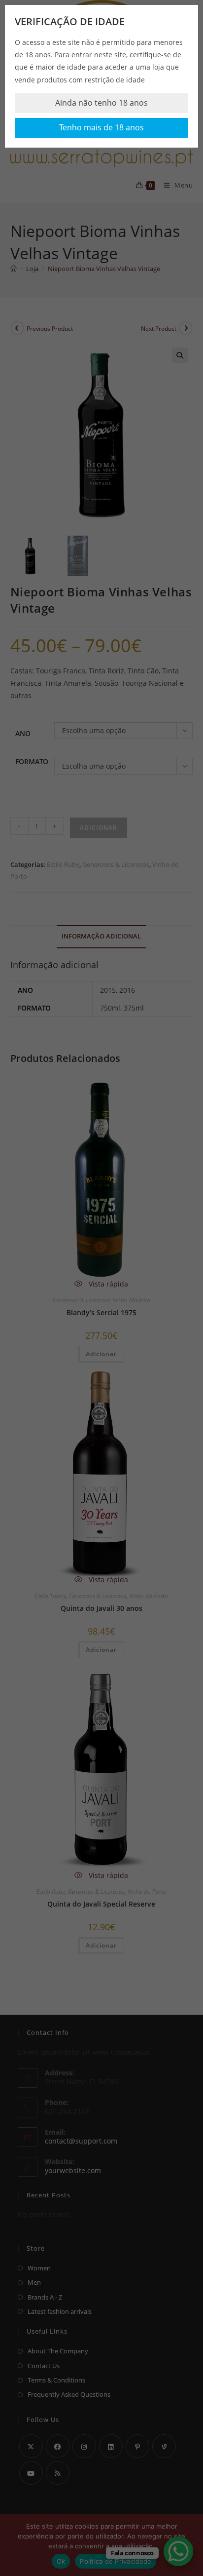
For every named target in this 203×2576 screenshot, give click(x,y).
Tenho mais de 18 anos (101, 127)
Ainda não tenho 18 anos (101, 103)
